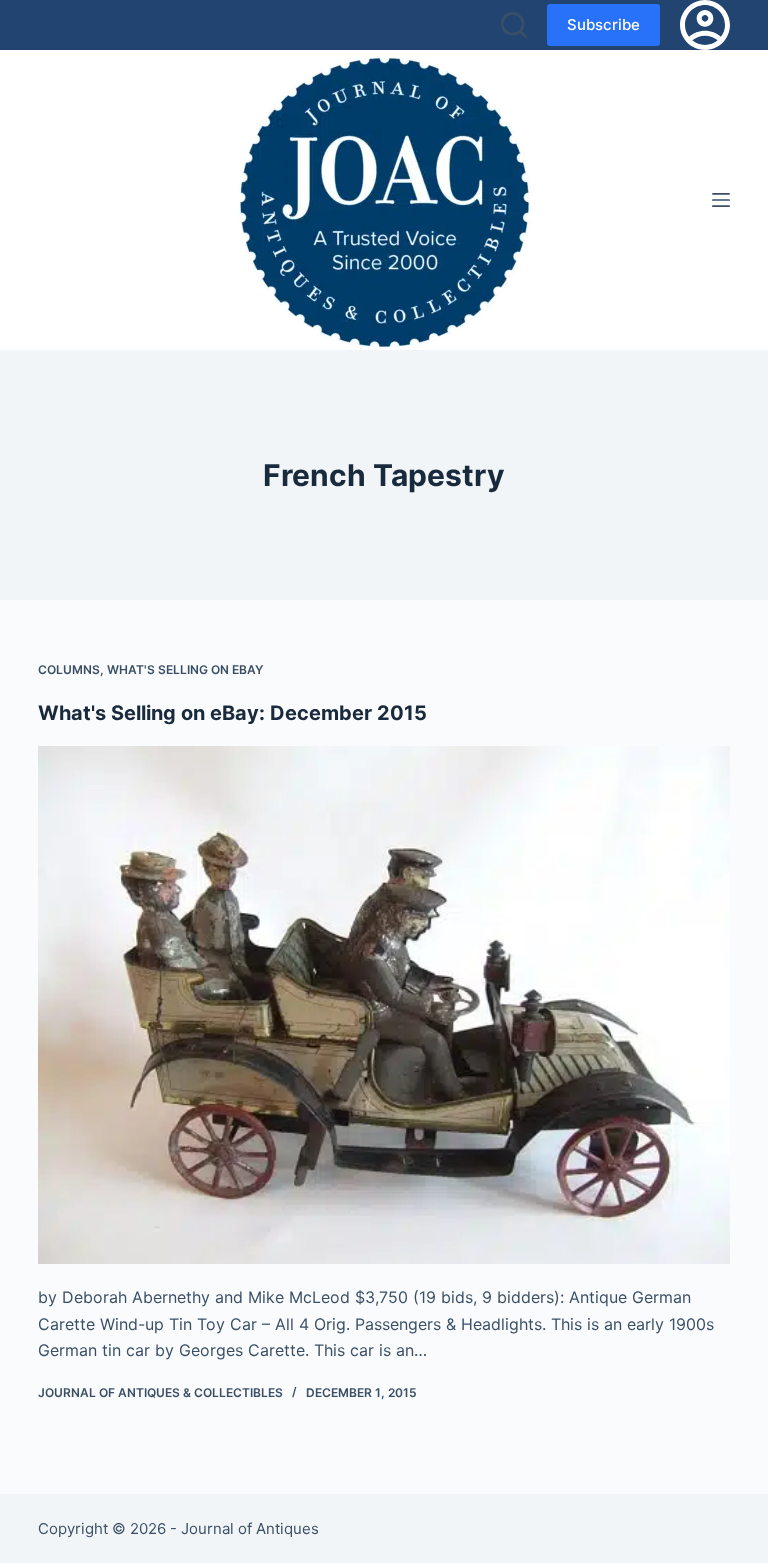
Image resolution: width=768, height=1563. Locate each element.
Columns (69, 669)
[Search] (514, 25)
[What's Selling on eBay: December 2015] (383, 1005)
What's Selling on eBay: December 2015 (232, 713)
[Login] (705, 25)
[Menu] (721, 200)
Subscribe (603, 24)
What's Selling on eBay (185, 669)
